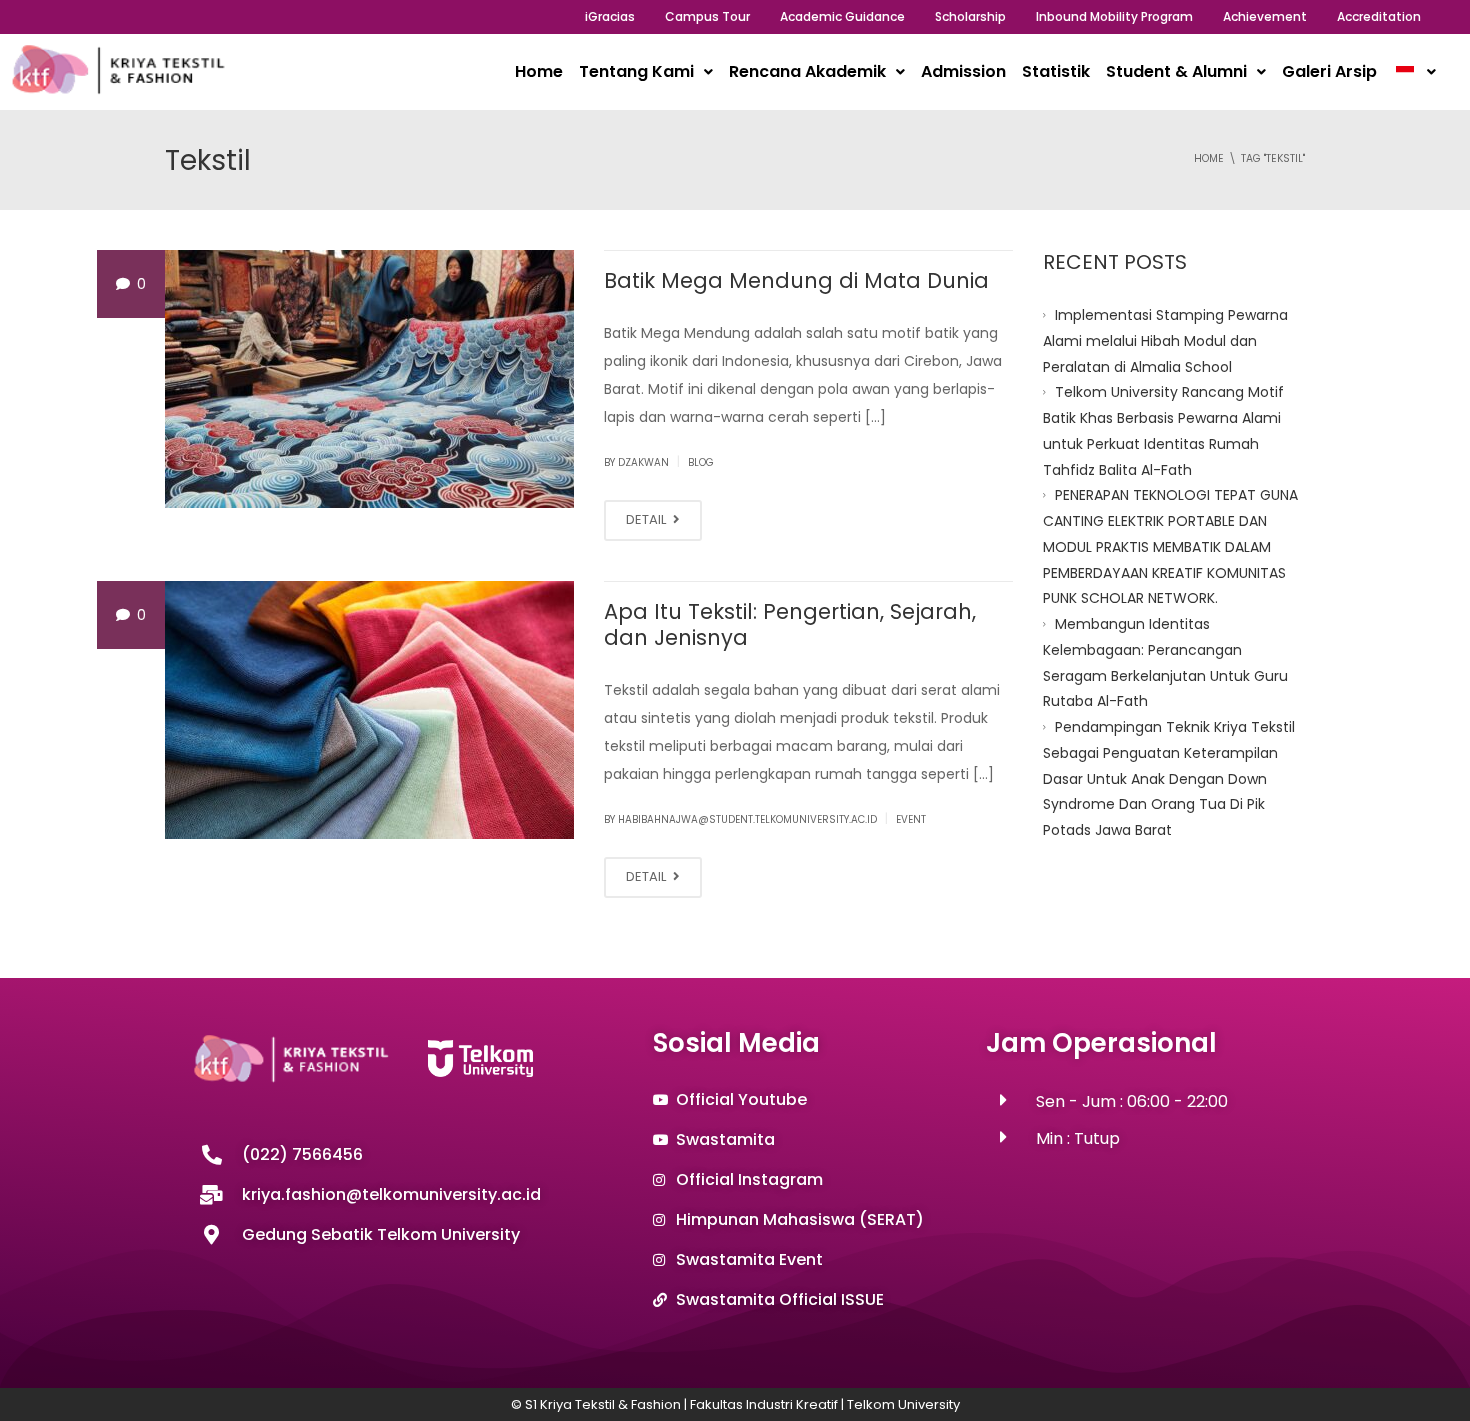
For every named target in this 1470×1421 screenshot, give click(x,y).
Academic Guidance (842, 17)
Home (539, 71)
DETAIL (647, 519)
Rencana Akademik (807, 71)
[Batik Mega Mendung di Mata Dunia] (369, 379)
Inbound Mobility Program (1114, 17)
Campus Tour (707, 17)
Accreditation (1379, 17)
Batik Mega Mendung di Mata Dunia (796, 280)
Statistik (1056, 71)
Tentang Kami (636, 71)
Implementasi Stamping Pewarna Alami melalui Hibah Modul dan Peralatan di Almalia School (1165, 341)
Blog (701, 462)
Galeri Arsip (1329, 71)
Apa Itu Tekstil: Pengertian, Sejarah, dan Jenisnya (790, 624)
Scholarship (970, 17)
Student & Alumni (1176, 71)
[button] (646, 72)
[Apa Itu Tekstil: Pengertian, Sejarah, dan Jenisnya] (369, 710)
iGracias (610, 17)
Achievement (1265, 17)
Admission (963, 71)
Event (911, 819)
